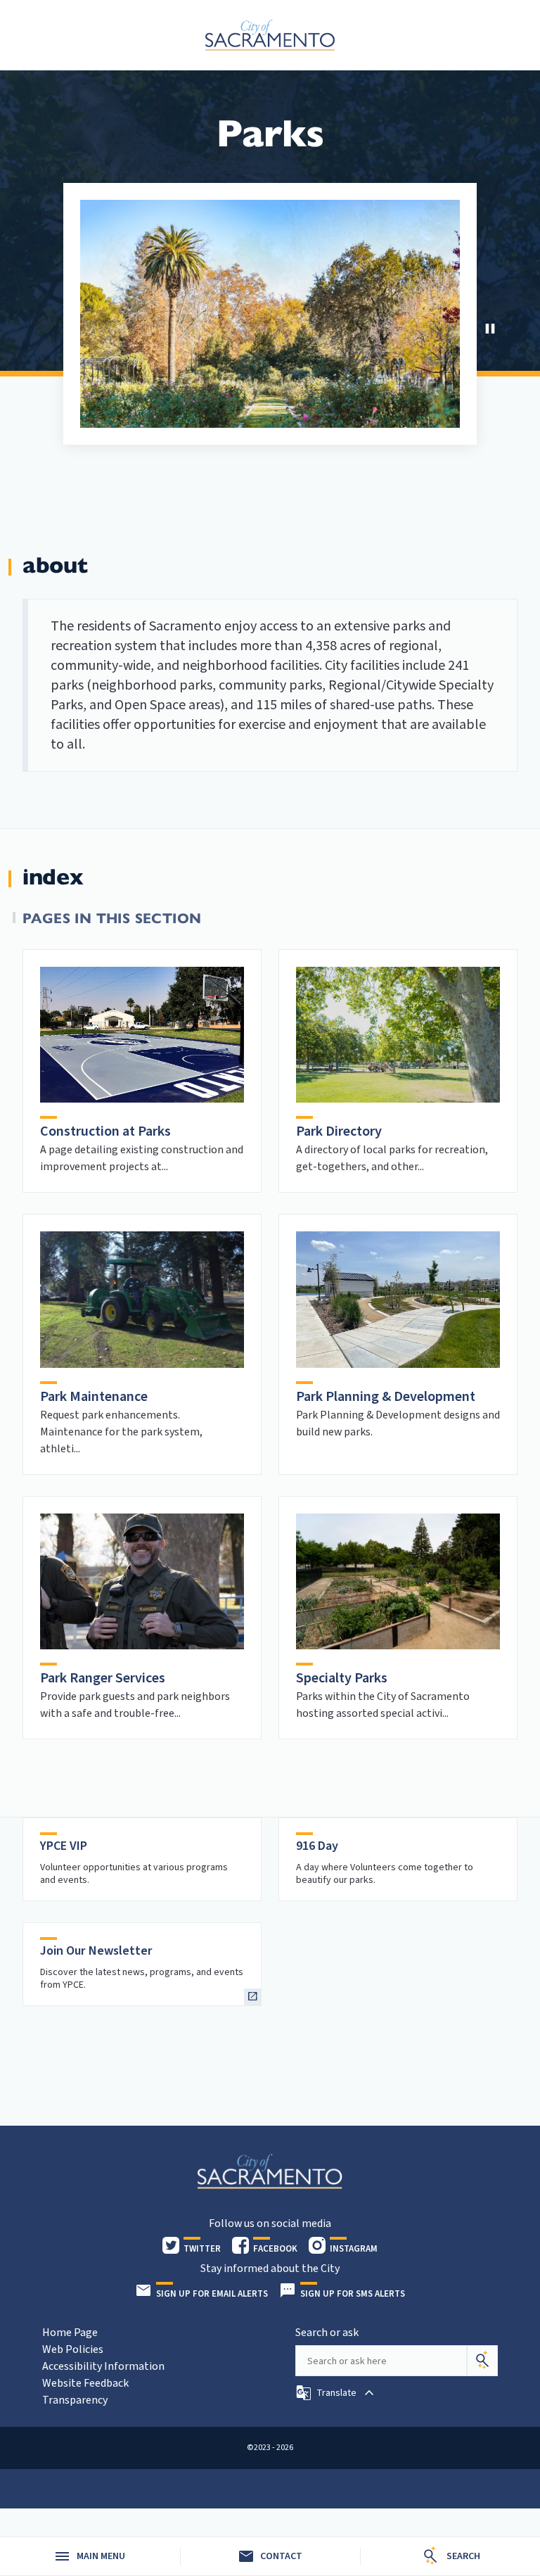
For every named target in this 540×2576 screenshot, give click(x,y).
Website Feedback (85, 2383)
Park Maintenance (94, 1397)
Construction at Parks (105, 1131)
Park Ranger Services (103, 1678)
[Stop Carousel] (490, 329)
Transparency (75, 2400)
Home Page (70, 2333)
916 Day (317, 1846)
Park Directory (339, 1131)
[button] (336, 2393)
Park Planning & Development (386, 1397)
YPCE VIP (64, 1846)
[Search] (482, 2361)
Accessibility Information (103, 2366)
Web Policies (73, 2349)
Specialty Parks (342, 1678)
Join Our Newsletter (96, 1951)
